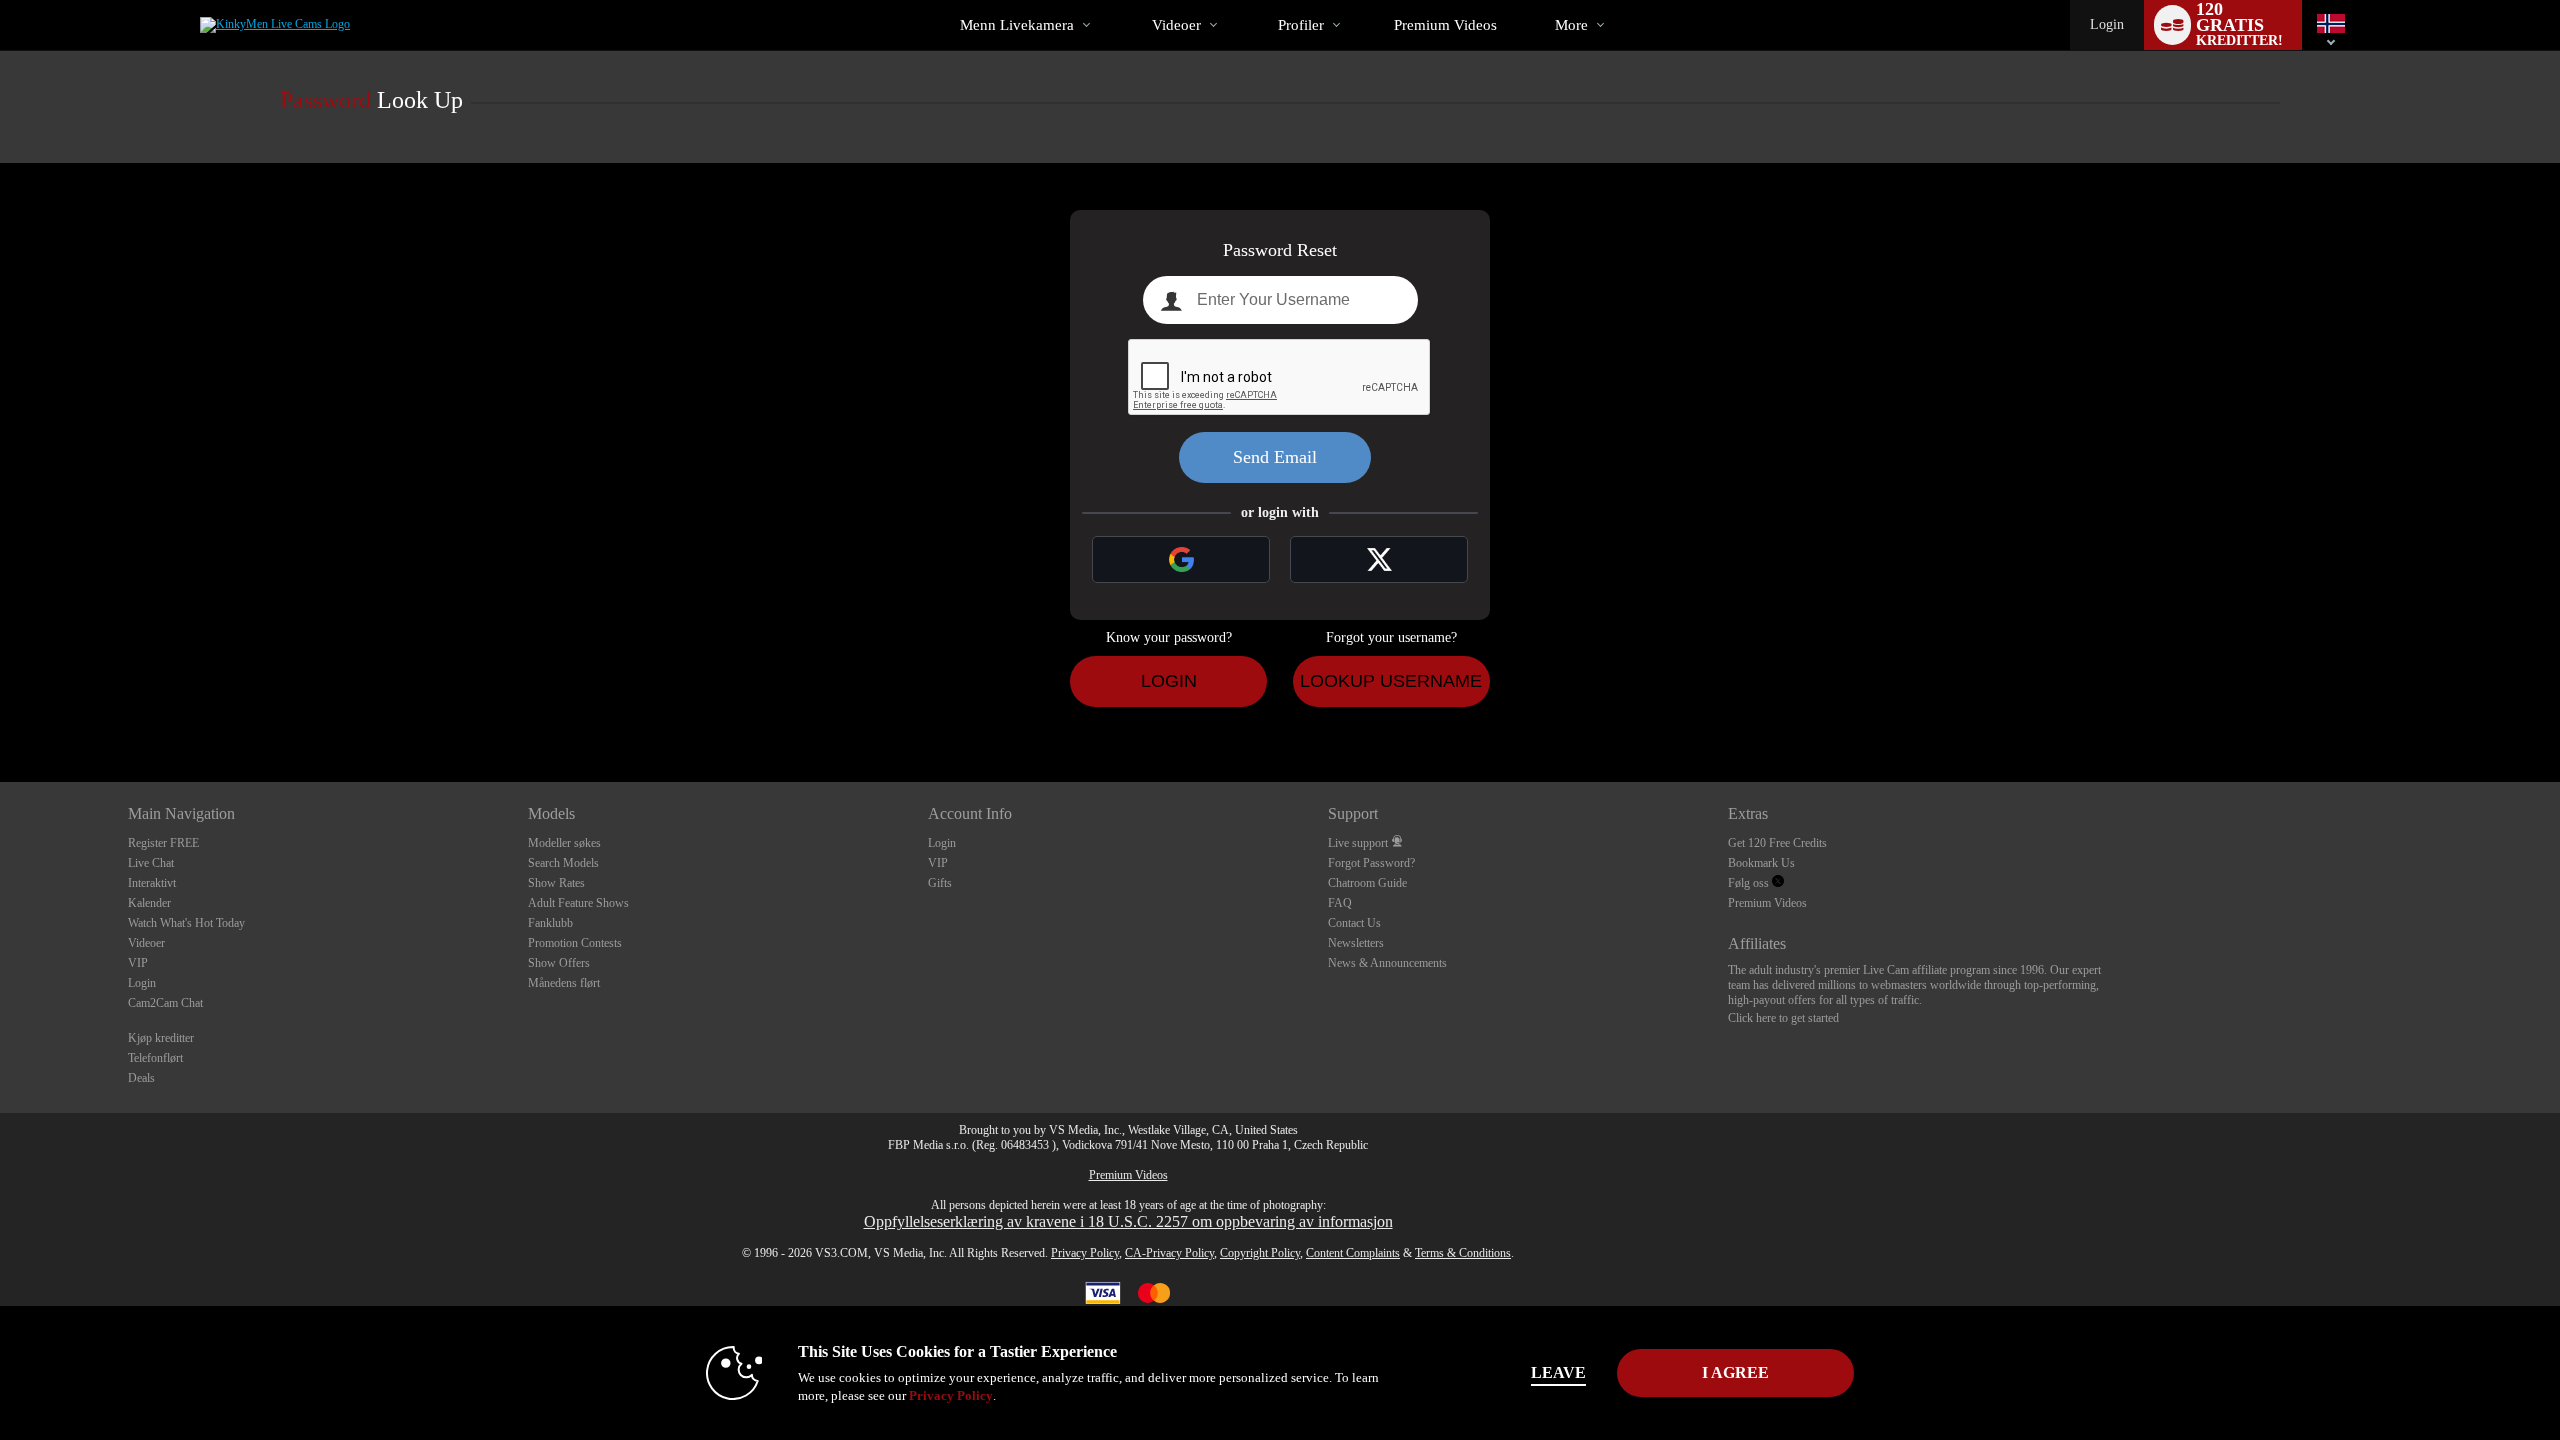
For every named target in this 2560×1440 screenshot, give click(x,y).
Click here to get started (1783, 1018)
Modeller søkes (564, 843)
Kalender (149, 903)
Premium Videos (1767, 903)
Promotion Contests (575, 943)
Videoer (1176, 25)
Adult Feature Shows (578, 903)
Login (2107, 24)
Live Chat (151, 863)
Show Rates (556, 883)
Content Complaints (1353, 1253)
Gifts (940, 883)
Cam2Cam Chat (165, 1003)
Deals (141, 1078)
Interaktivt (152, 883)
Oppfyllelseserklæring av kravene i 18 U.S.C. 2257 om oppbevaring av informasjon (1128, 1221)
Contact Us (1354, 923)
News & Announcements (1387, 963)
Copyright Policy (1260, 1253)
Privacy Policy (1085, 1253)
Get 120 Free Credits (1777, 843)
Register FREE (163, 843)
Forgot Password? (1371, 863)
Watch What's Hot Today (186, 923)
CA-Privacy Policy (1169, 1253)
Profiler (1301, 25)
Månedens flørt (564, 983)
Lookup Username (1391, 681)
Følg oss (1750, 883)
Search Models (563, 863)
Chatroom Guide (1367, 883)
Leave (1558, 1372)
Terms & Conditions (1463, 1253)
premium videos (1445, 25)
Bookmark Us (1761, 863)
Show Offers (559, 963)
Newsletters (1356, 943)
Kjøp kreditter (161, 1038)
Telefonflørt (155, 1058)
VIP (138, 963)
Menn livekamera (1017, 25)
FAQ (1340, 903)
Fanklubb (550, 923)
